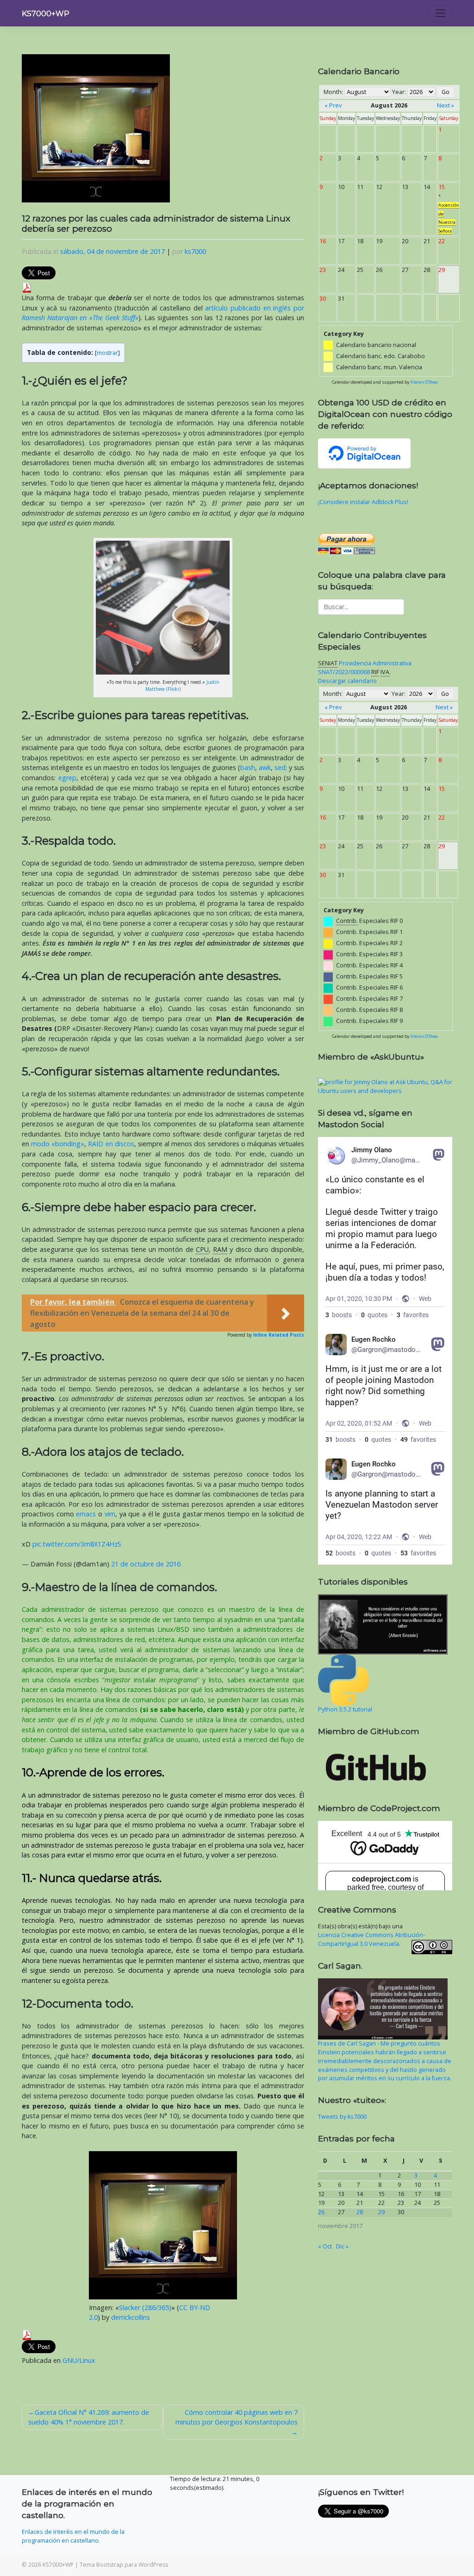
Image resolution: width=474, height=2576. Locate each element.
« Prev (333, 105)
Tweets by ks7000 (342, 2117)
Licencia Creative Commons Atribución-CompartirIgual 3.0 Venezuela (371, 1939)
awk (265, 767)
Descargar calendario (347, 681)
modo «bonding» (58, 1144)
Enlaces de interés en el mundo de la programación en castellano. (73, 2536)
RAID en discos (111, 1144)
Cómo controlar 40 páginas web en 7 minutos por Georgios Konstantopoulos (237, 2417)
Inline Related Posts (279, 1335)
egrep (67, 778)
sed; (281, 767)
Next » (446, 105)
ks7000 (195, 251)
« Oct (325, 2246)
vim (110, 1514)
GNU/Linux (79, 2360)
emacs (86, 1514)
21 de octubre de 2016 (146, 1564)
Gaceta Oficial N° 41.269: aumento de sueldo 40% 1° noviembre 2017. (89, 2417)
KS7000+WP (46, 14)
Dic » (342, 2246)
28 (360, 2212)
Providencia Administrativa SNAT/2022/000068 (365, 668)
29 (381, 2212)
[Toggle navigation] (440, 13)
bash (248, 767)
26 (321, 2212)
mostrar (107, 353)
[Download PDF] (27, 287)
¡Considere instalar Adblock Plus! (363, 502)
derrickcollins (131, 2317)
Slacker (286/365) (145, 2308)
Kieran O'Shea (424, 382)
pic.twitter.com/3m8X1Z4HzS (77, 1544)
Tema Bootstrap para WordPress (124, 2565)
